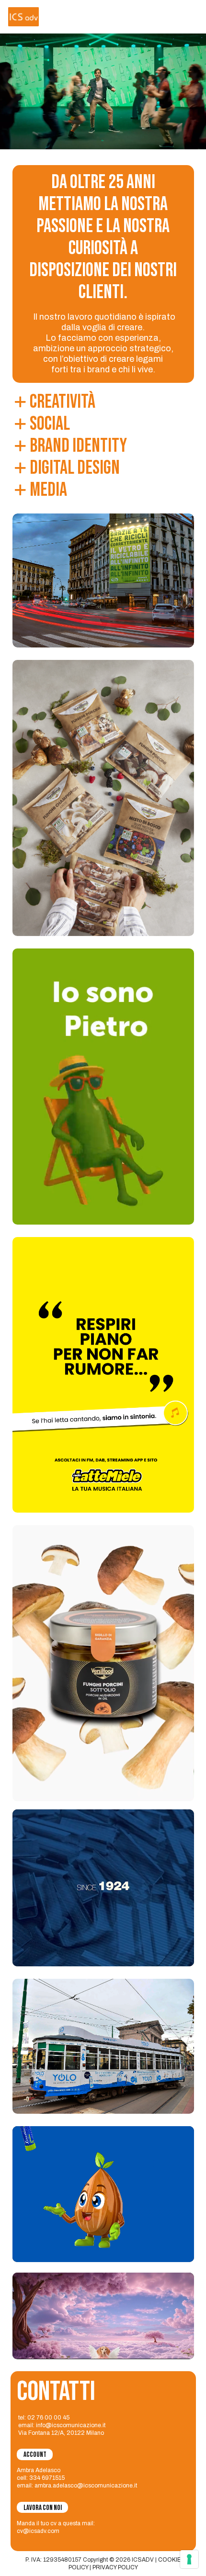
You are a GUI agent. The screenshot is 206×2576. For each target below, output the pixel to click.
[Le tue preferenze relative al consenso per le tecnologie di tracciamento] (189, 2559)
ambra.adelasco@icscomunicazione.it (86, 2486)
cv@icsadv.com (38, 2531)
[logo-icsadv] (23, 17)
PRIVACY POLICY (115, 2567)
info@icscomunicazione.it (71, 2425)
